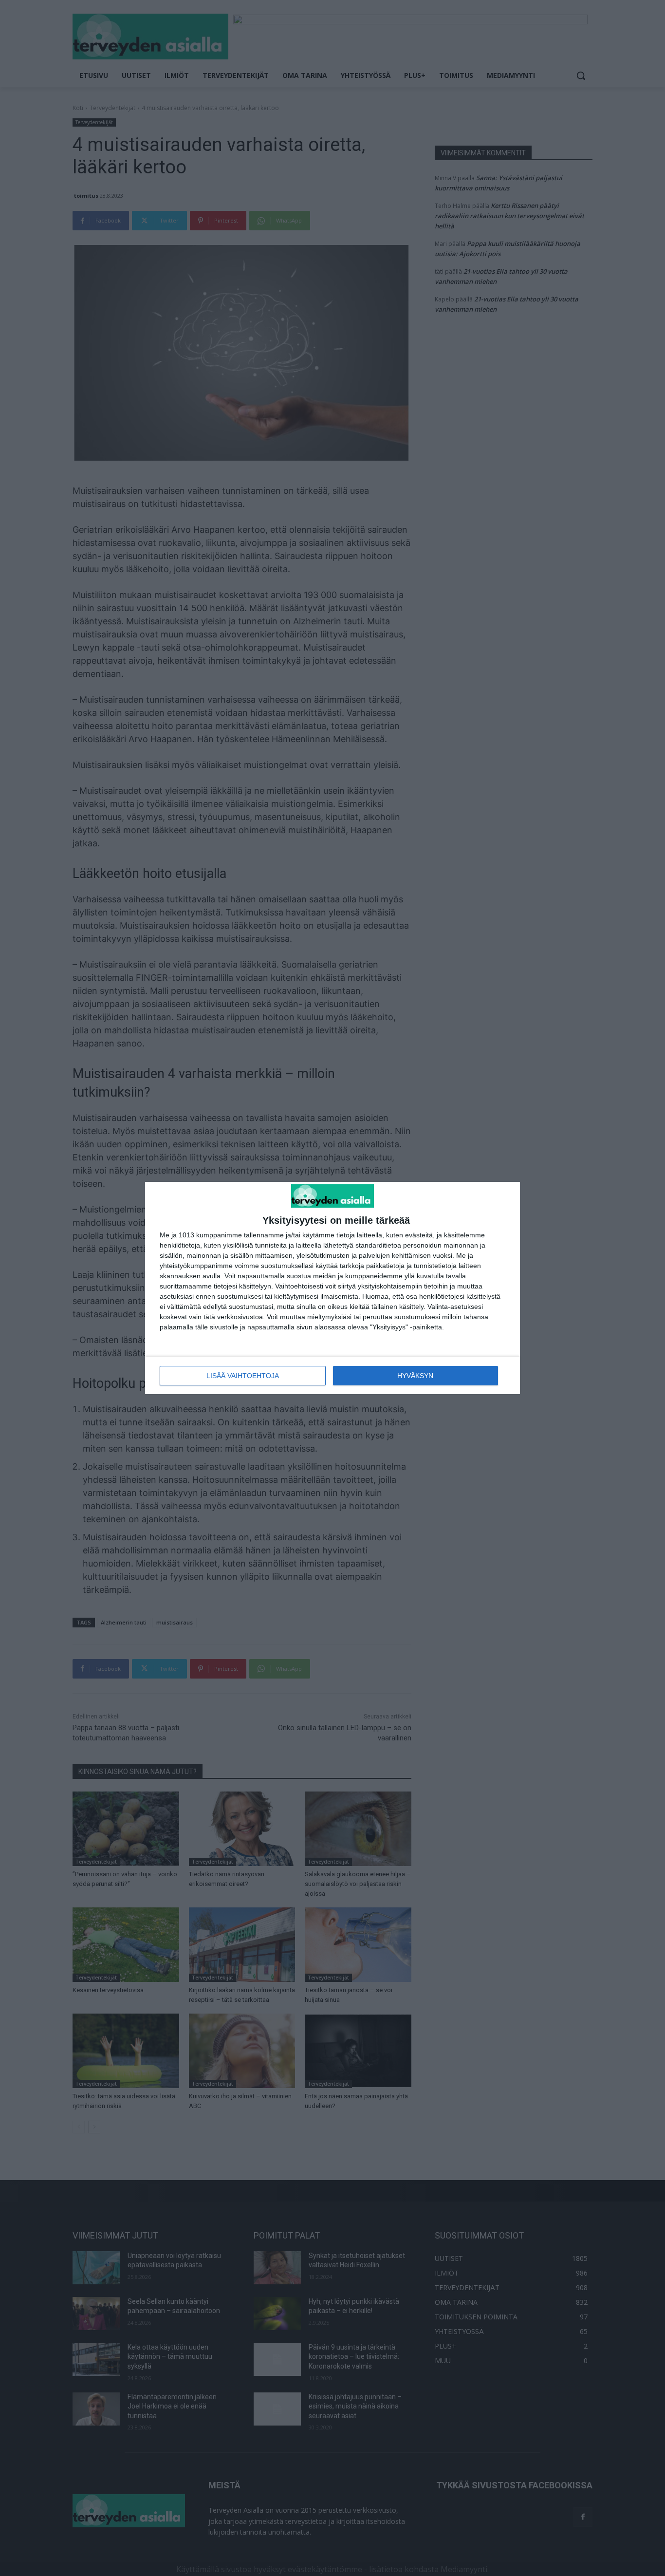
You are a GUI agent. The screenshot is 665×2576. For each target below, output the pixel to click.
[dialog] (332, 1288)
